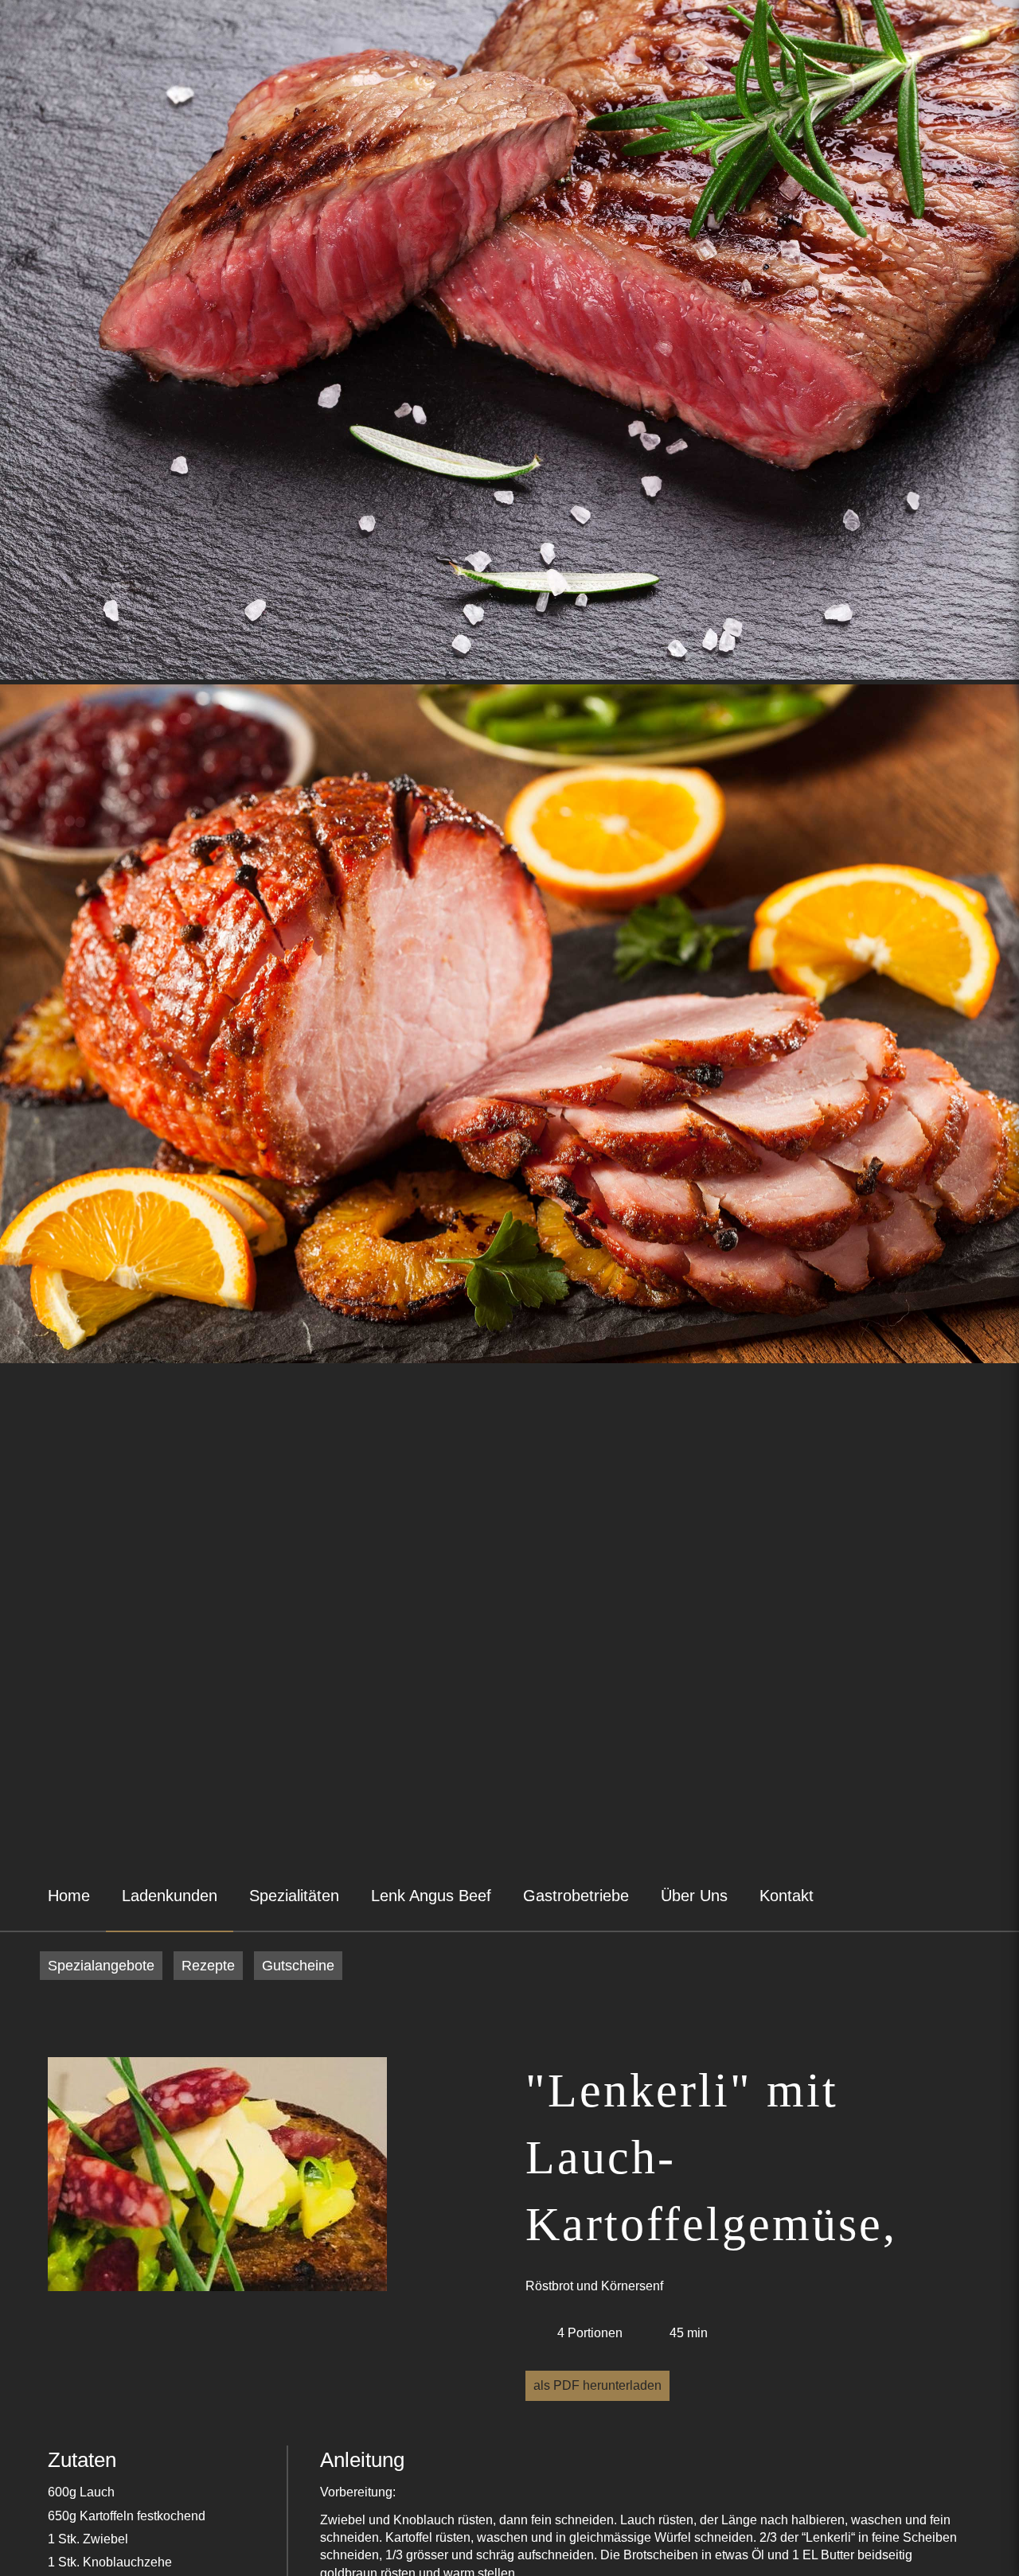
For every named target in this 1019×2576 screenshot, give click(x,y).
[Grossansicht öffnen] (217, 2177)
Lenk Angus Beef (431, 1896)
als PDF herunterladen (597, 2385)
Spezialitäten (294, 1896)
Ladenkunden (170, 1896)
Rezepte (208, 1966)
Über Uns (694, 1896)
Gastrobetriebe (576, 1896)
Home (69, 1896)
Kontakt (787, 1896)
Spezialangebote (101, 1966)
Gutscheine (298, 1966)
